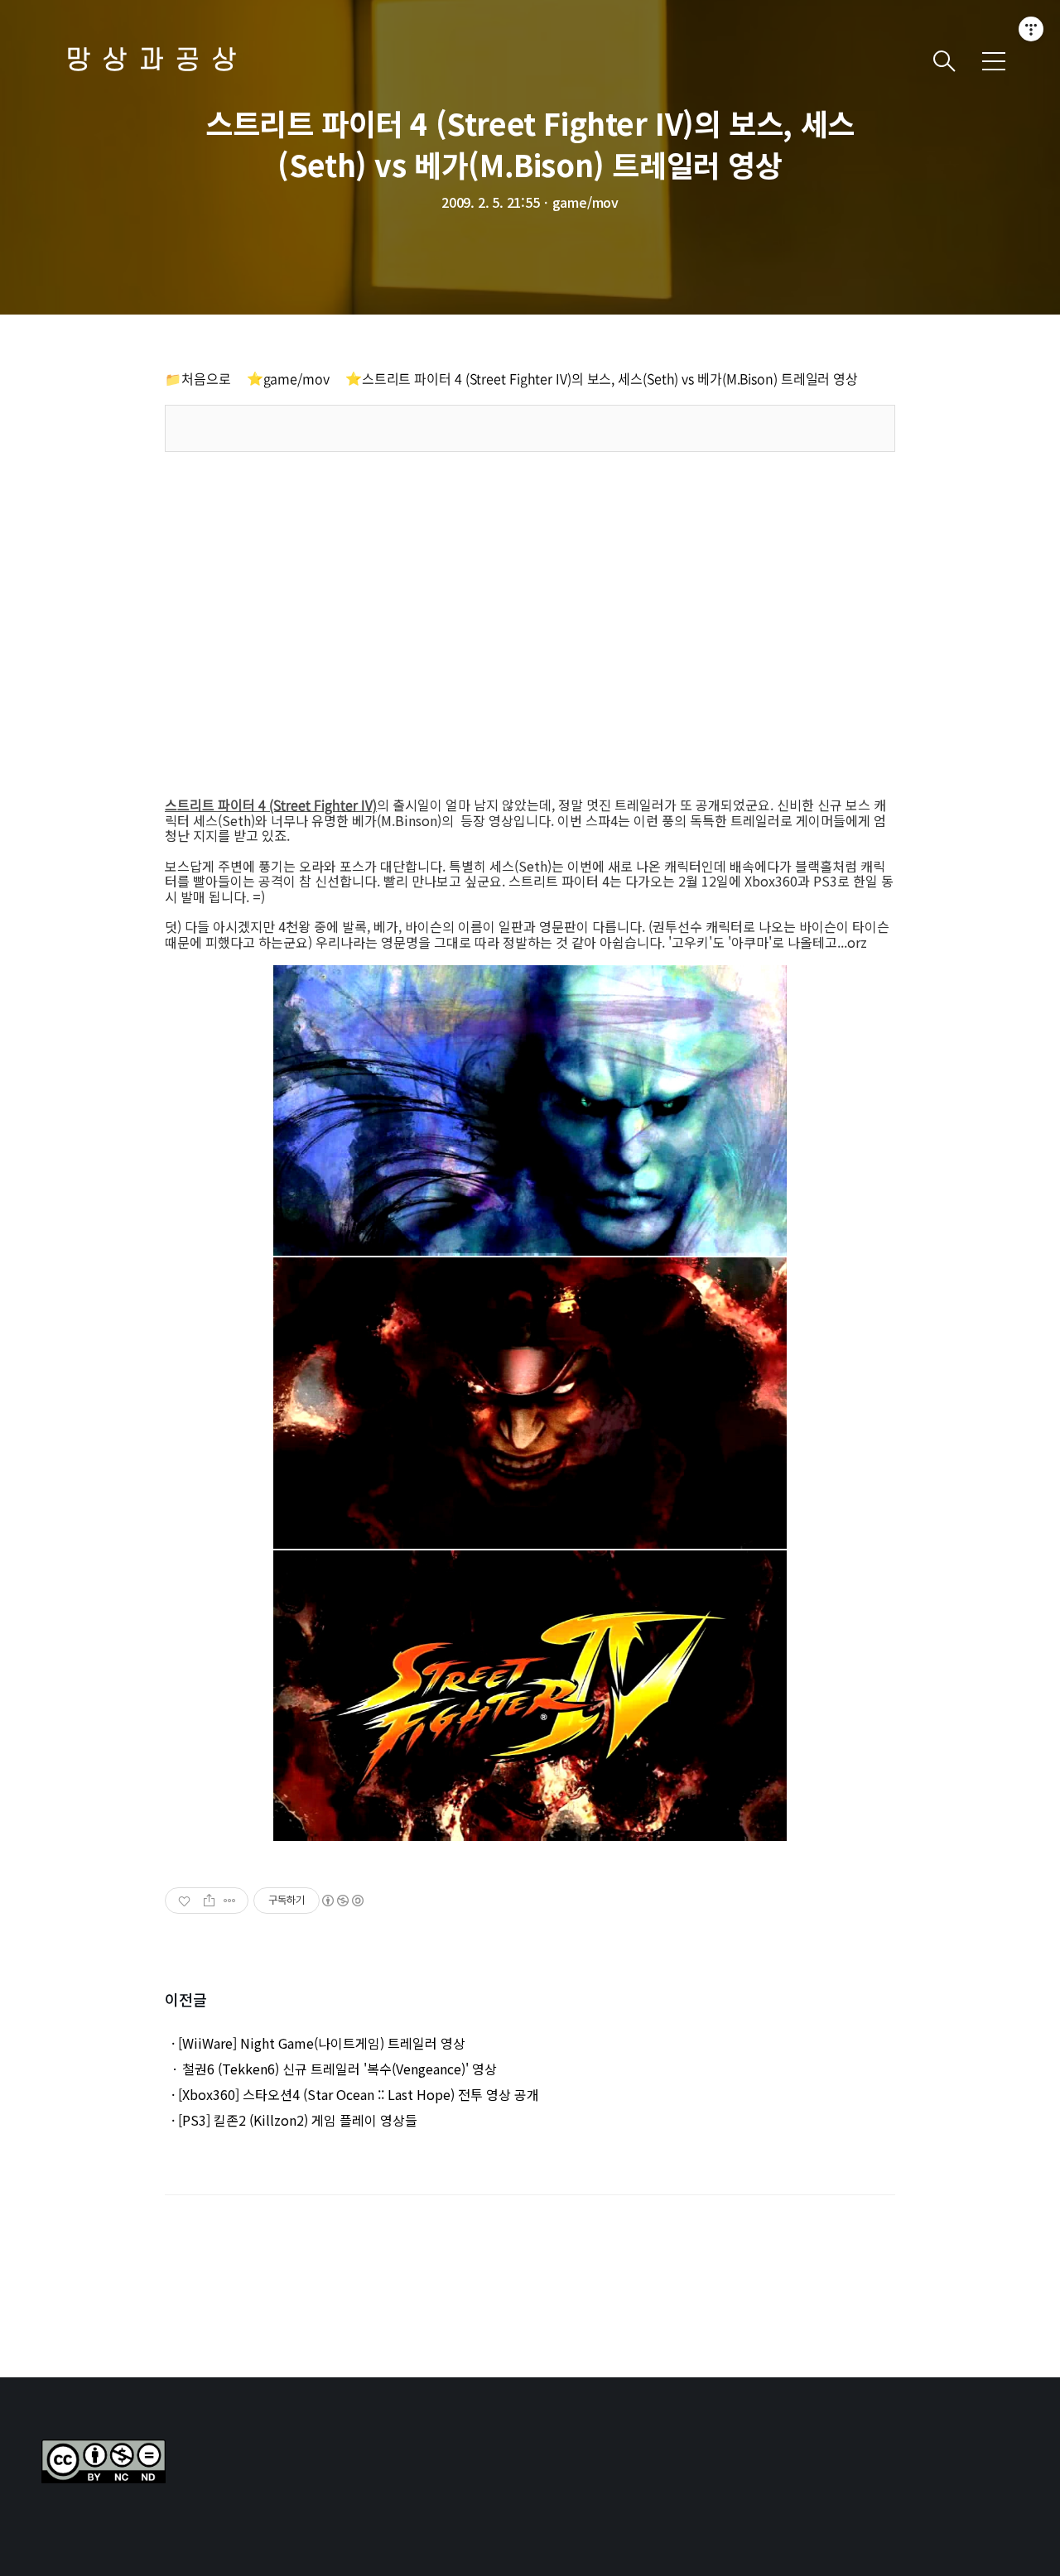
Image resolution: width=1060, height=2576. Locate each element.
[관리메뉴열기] (1031, 29)
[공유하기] (209, 1901)
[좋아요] (186, 1901)
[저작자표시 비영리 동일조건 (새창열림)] (342, 1901)
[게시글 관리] (230, 1901)
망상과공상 (157, 61)
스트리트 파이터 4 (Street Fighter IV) (271, 805)
